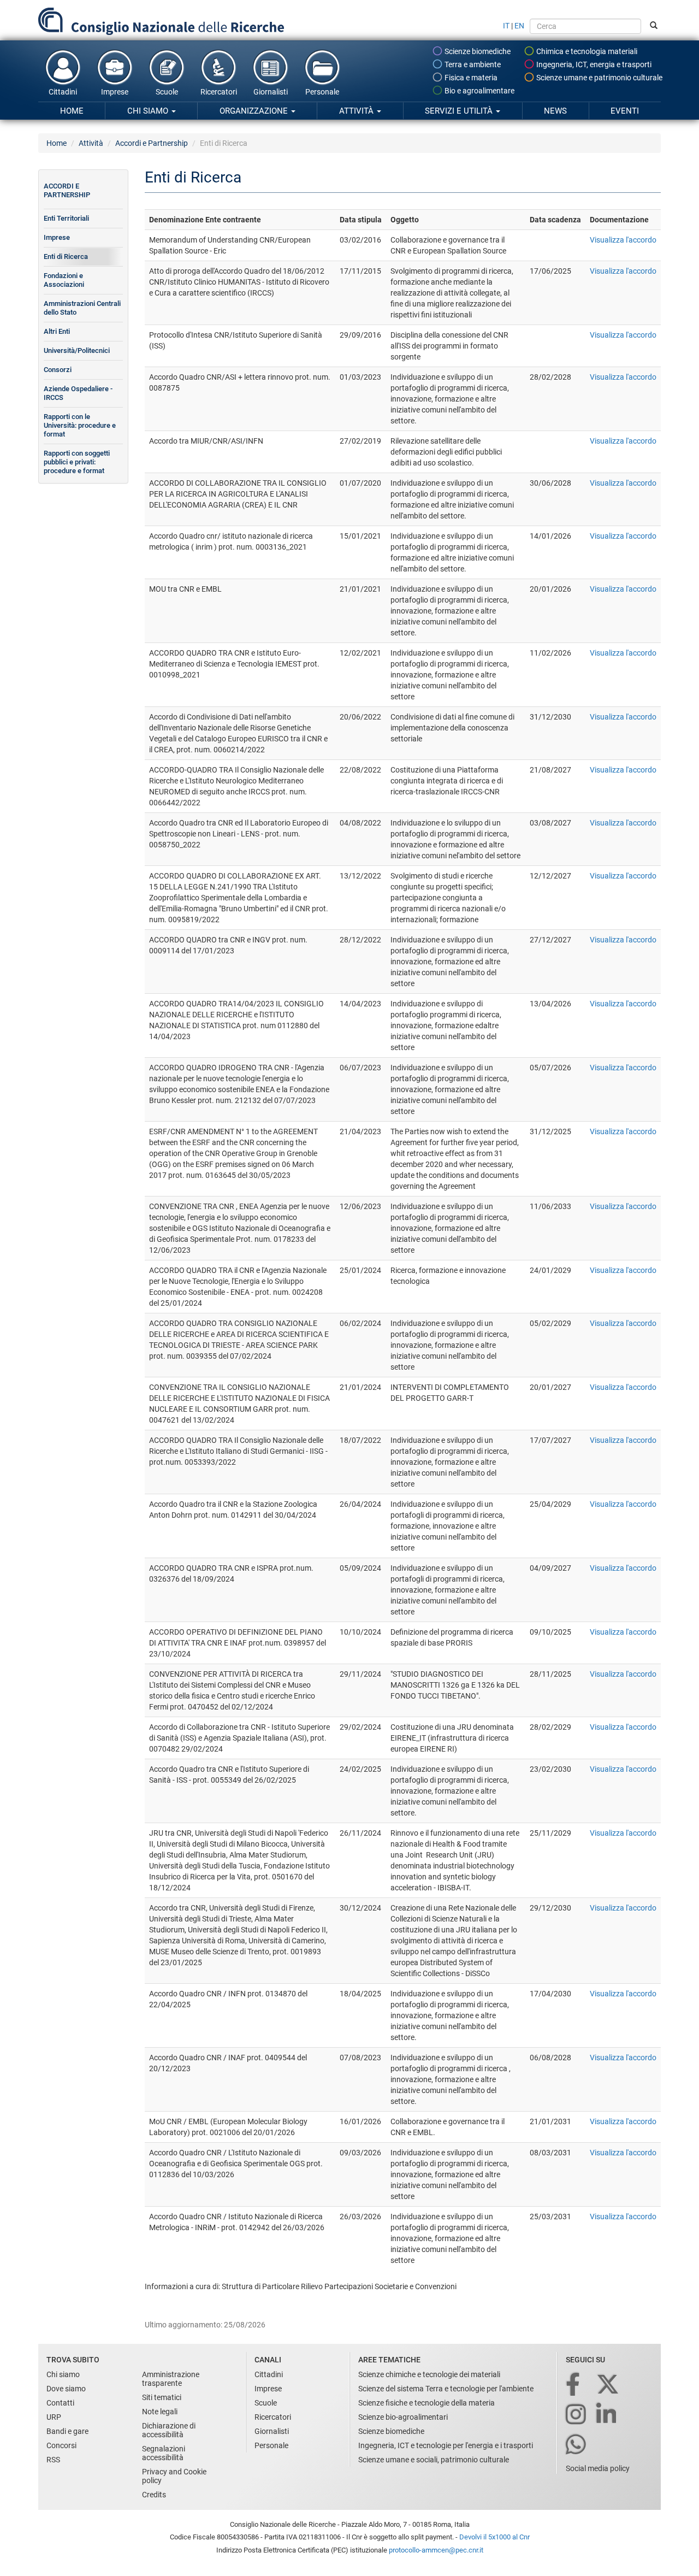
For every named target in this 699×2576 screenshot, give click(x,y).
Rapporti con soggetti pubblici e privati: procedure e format (77, 462)
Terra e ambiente (472, 64)
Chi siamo (149, 111)
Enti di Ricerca (66, 257)
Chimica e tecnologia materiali (586, 51)
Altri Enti (57, 331)
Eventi (625, 111)
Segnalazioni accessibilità (164, 2453)
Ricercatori (219, 92)
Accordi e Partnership (152, 143)
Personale (322, 92)
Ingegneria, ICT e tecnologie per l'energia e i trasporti (446, 2445)
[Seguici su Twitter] (609, 2385)
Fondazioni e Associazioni (64, 280)
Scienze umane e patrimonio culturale (599, 78)
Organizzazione (255, 111)
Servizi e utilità (460, 111)
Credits (154, 2495)
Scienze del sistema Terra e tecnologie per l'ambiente (446, 2389)
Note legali (160, 2412)
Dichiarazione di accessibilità (169, 2430)
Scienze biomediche (477, 51)
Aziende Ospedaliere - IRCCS (78, 393)
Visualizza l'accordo (623, 240)
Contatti (60, 2403)
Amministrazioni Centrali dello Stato (82, 308)
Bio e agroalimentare (479, 91)
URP (54, 2417)
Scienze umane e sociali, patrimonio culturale (434, 2460)
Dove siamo (66, 2389)
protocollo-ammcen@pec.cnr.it (436, 2550)
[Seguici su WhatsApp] (577, 2445)
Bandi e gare (67, 2431)
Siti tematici (162, 2397)
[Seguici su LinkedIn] (607, 2415)
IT (506, 26)
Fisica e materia (470, 78)
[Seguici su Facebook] (574, 2385)
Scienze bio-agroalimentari (403, 2417)
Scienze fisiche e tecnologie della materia (426, 2403)
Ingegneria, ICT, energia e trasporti (593, 64)
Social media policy (598, 2468)
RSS (53, 2460)
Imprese (115, 92)
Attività (357, 111)
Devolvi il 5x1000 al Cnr (494, 2537)
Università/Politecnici (77, 350)
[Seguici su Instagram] (577, 2415)
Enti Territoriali (66, 218)
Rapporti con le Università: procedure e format (80, 425)
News (555, 111)
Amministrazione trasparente (171, 2379)
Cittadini (63, 92)
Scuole (167, 92)
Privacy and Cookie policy (174, 2476)
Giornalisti (271, 92)
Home (72, 111)
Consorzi (58, 370)
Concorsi (61, 2445)
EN (519, 26)
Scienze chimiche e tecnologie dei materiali (429, 2374)
